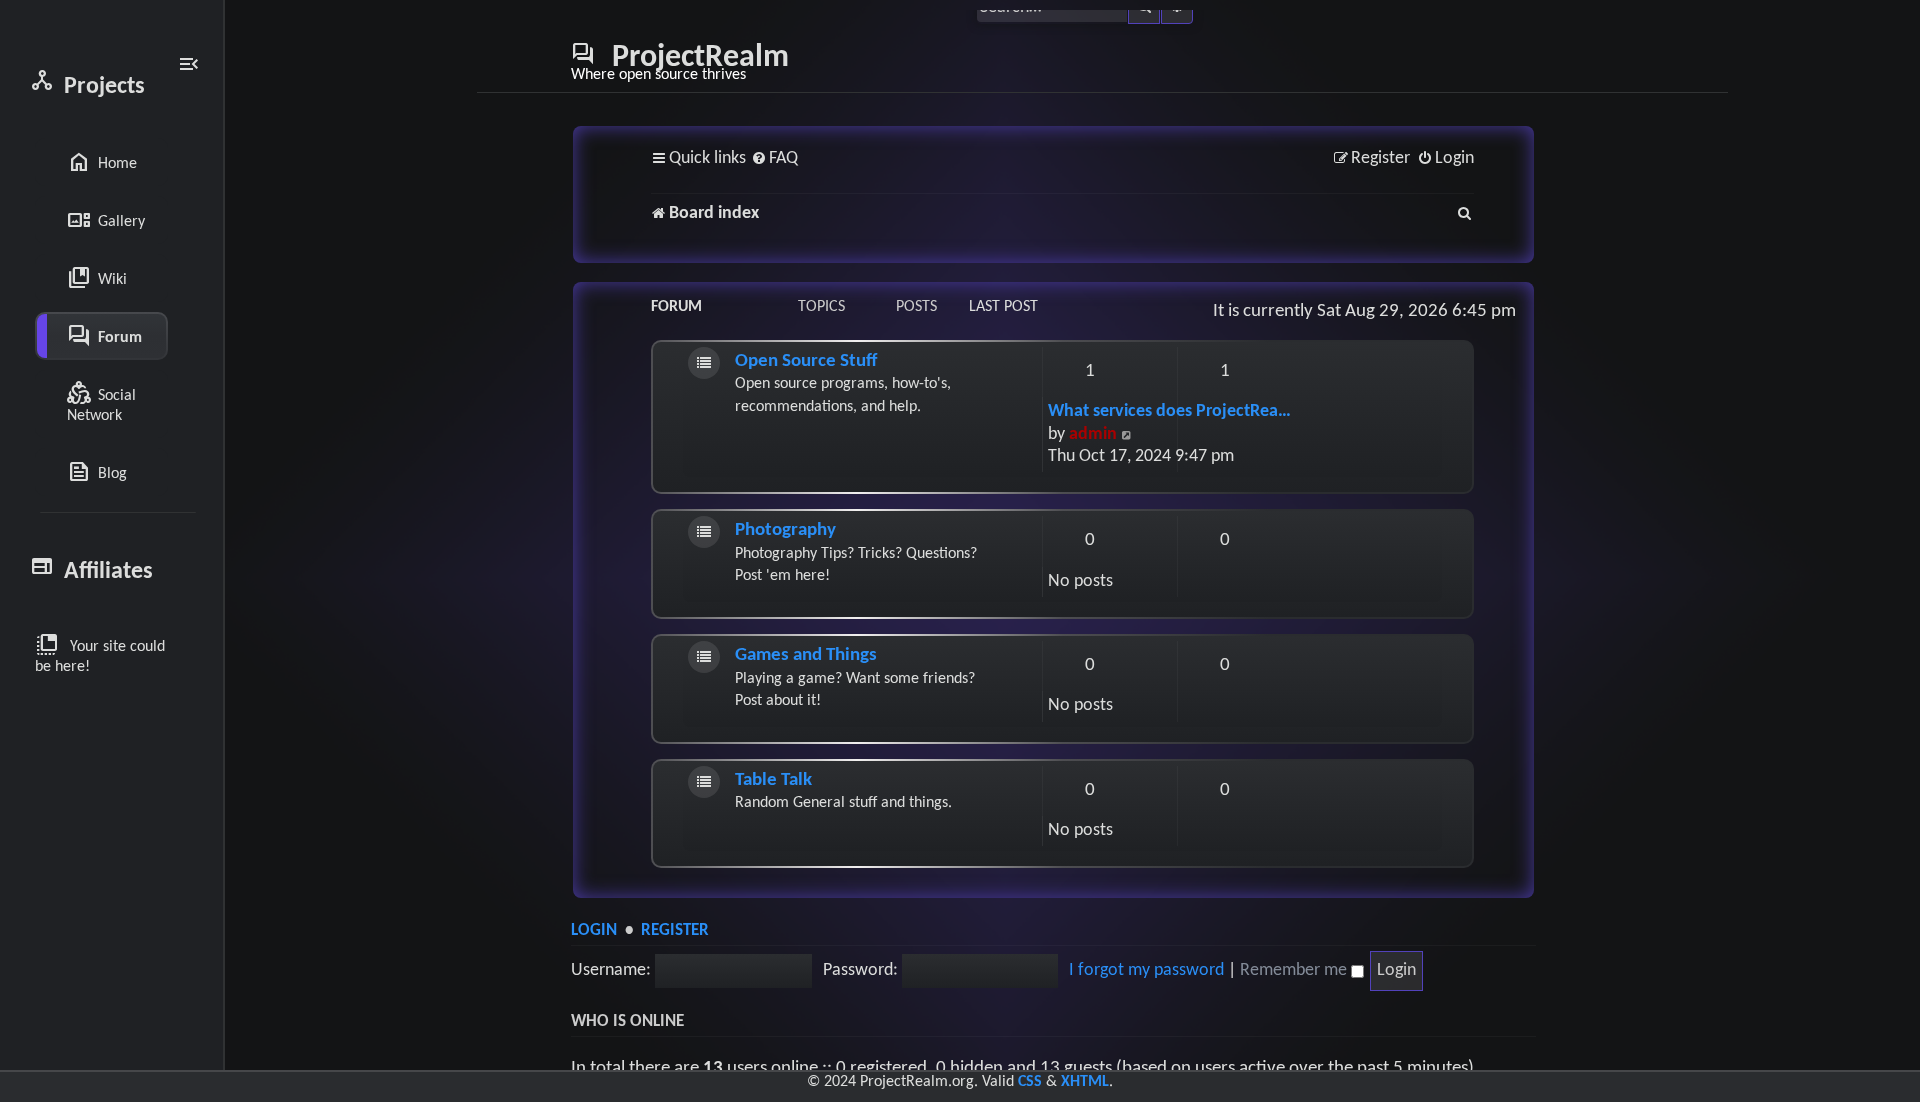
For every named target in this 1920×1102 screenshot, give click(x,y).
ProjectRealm (680, 62)
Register (675, 930)
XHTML (1085, 1082)
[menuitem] (774, 159)
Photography (785, 530)
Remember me (1295, 970)
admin (1093, 434)
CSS (1030, 1082)
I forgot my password (1146, 970)
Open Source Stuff (806, 361)
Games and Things (806, 655)
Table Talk (773, 780)
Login (594, 930)
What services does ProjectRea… (1169, 411)
